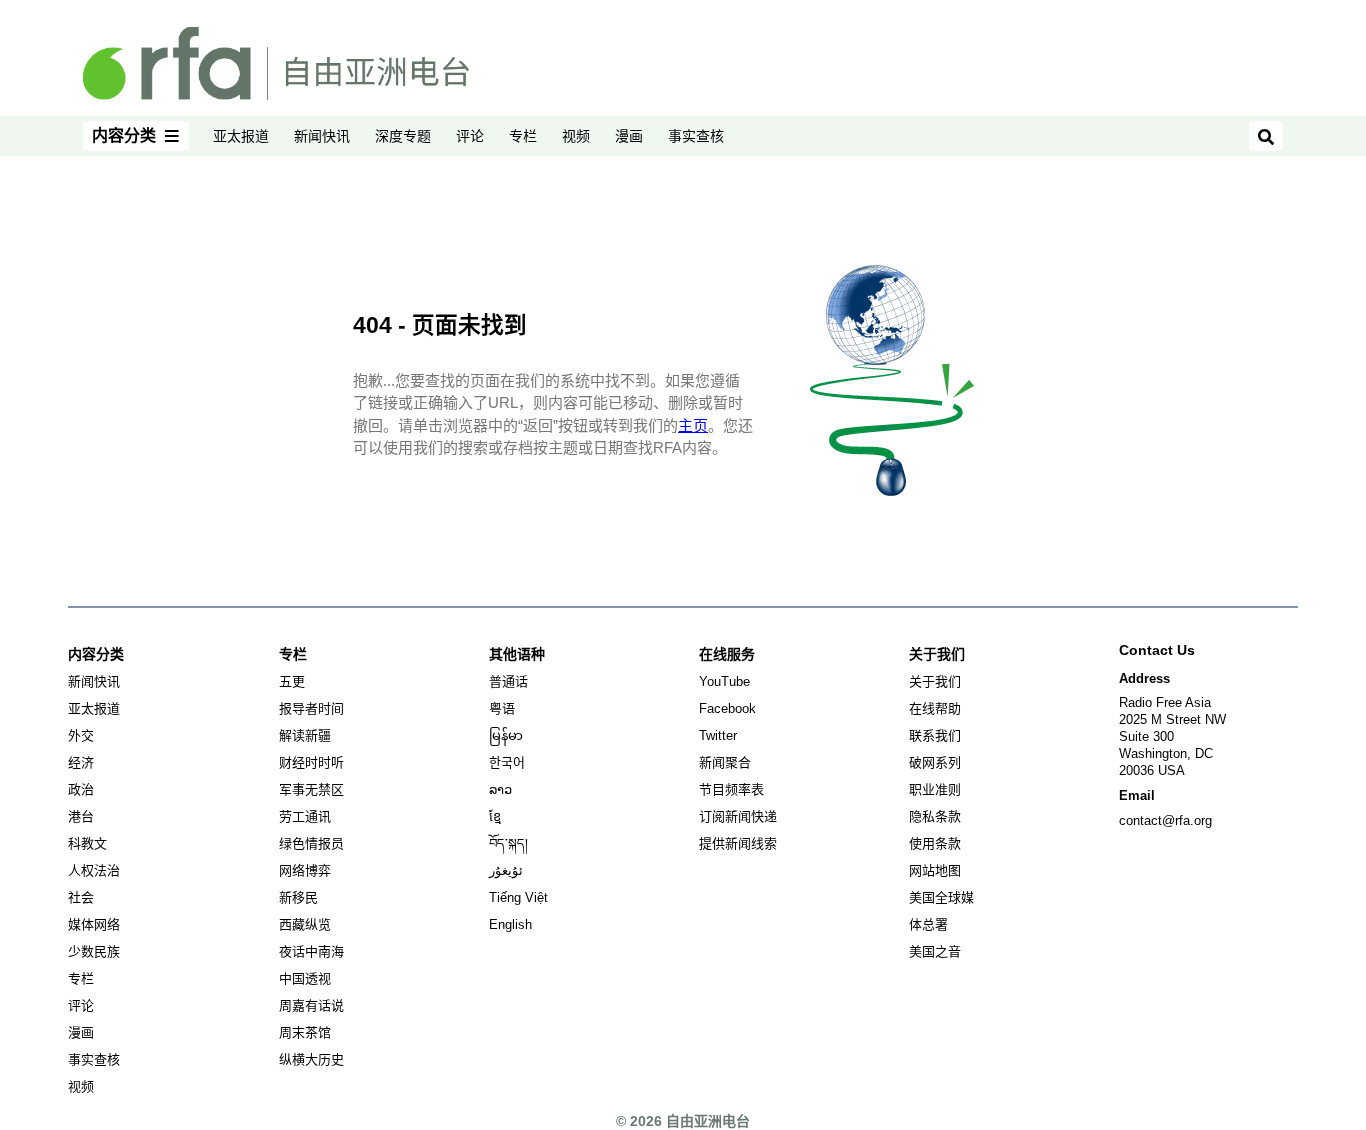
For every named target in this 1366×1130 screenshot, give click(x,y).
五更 (292, 681)
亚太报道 (241, 136)
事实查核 (696, 136)
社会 (81, 897)
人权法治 (94, 870)
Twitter (718, 735)
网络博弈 (305, 870)
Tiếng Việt (518, 897)
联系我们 (935, 735)
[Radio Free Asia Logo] (276, 62)
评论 (470, 136)
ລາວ (500, 789)
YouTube (724, 681)
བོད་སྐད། (508, 843)
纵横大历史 (311, 1059)
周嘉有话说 (311, 1005)
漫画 (629, 136)
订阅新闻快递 (738, 816)
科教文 (87, 843)
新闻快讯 (322, 136)
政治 (81, 789)
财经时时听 (311, 762)
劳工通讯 (305, 816)
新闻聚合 (725, 762)
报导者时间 (311, 708)
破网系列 (935, 762)
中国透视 (305, 978)
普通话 (508, 681)
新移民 (298, 897)
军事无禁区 (311, 789)
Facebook (727, 708)
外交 (81, 735)
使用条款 (935, 843)
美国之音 (935, 951)
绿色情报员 (311, 843)
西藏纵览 (305, 924)
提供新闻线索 (738, 843)
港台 (81, 816)
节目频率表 (731, 789)
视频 (576, 136)
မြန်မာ (506, 735)
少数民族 (94, 951)
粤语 (502, 708)
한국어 (507, 762)
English (510, 924)
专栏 (523, 136)
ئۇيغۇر (506, 870)
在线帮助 (935, 708)
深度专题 (403, 136)
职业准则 (935, 789)
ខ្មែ (495, 816)
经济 (81, 762)
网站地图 (935, 870)
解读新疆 (305, 735)
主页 (693, 425)
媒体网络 (94, 924)
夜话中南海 (311, 951)
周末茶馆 (305, 1032)
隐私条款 (935, 816)
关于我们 (935, 681)
